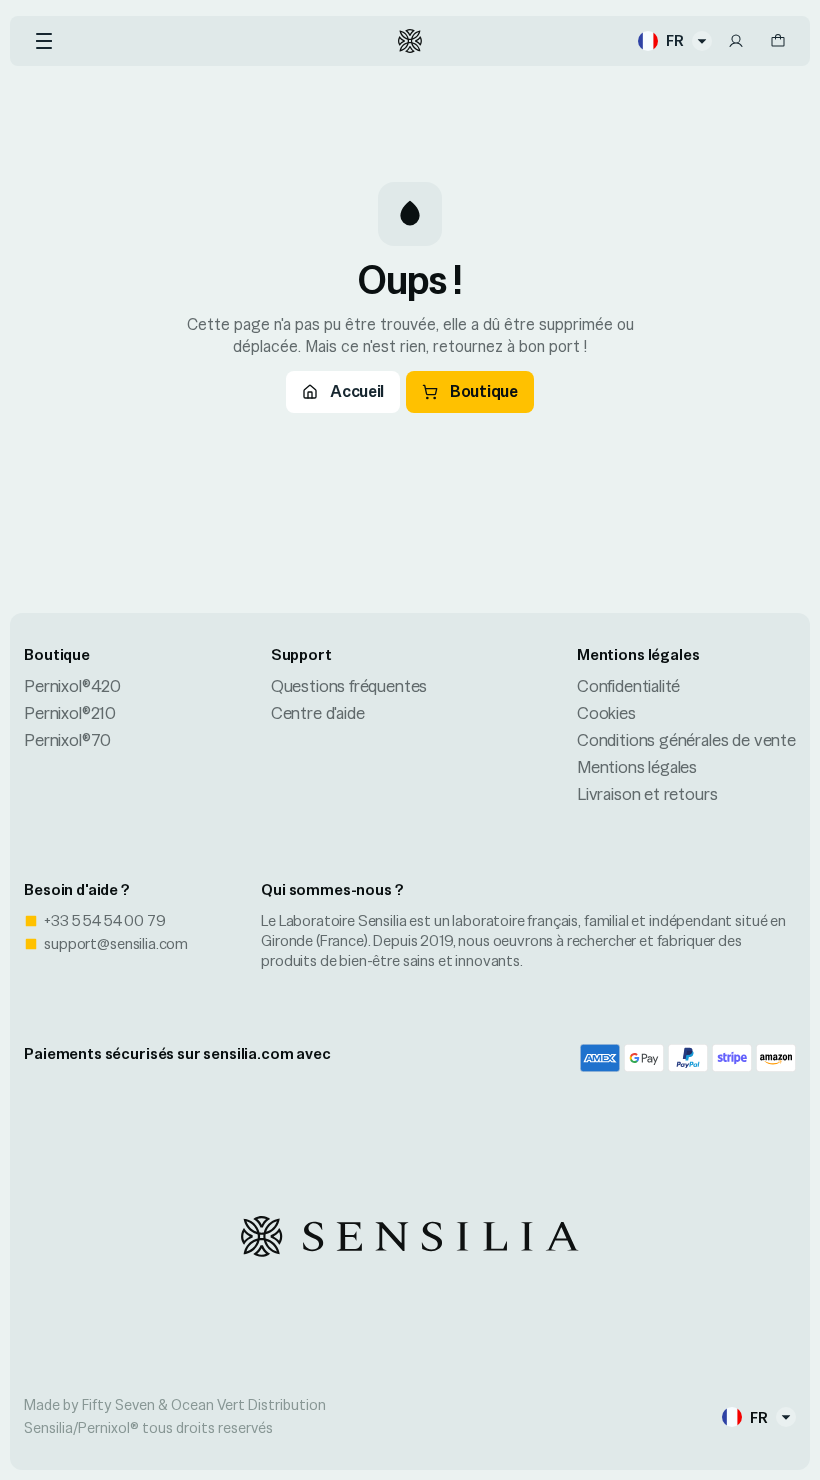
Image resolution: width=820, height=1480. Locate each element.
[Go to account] (736, 41)
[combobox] (675, 41)
